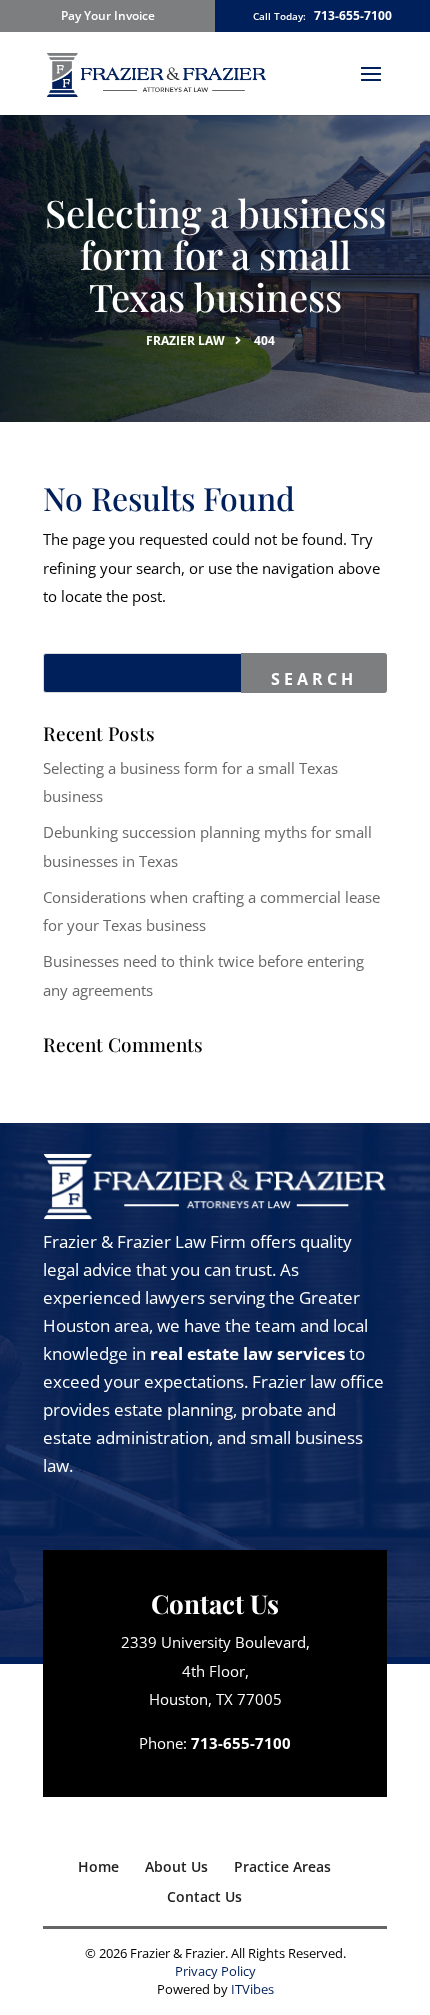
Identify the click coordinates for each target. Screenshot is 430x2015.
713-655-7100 (353, 15)
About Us (176, 1866)
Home (98, 1866)
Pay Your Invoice (108, 15)
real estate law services (247, 1353)
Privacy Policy (215, 1971)
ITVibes (252, 1989)
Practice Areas (282, 1866)
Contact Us (204, 1896)
